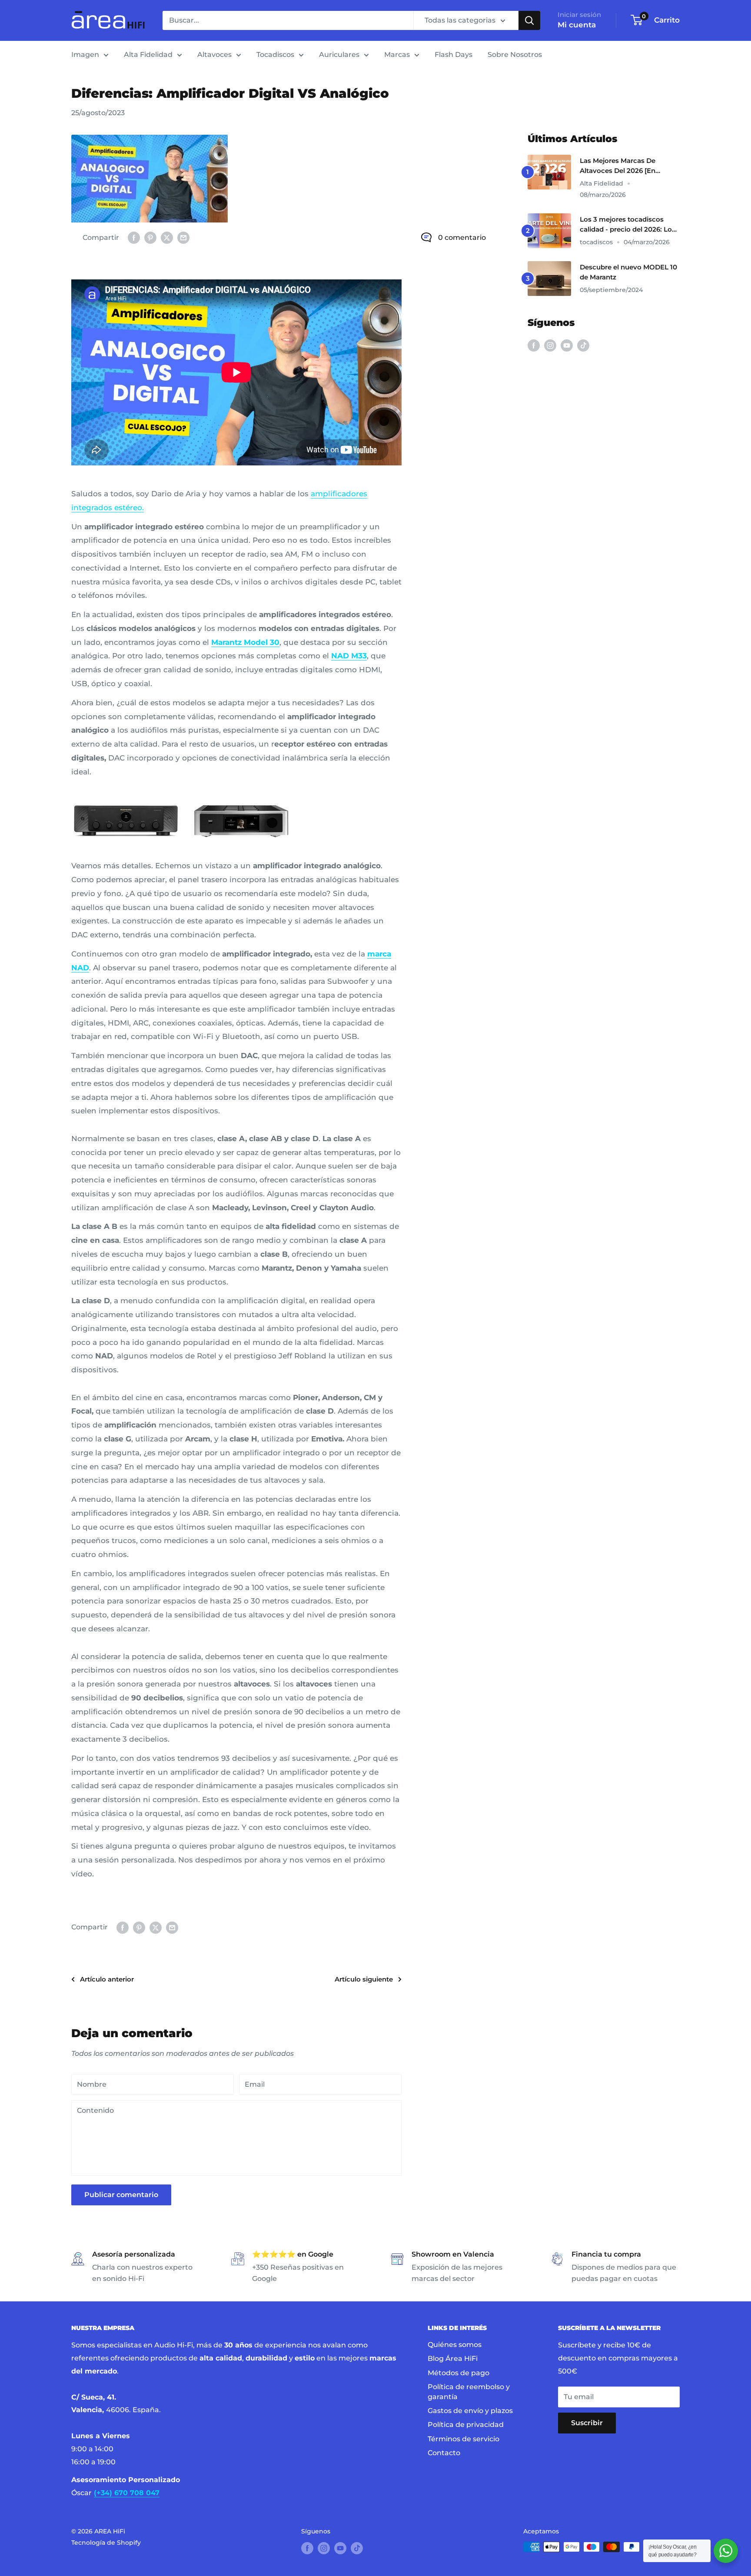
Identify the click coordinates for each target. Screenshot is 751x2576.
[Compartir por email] (183, 238)
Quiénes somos (455, 2345)
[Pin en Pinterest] (150, 238)
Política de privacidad (466, 2425)
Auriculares (339, 55)
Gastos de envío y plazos (470, 2411)
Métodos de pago (459, 2373)
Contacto (444, 2453)
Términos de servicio (464, 2439)
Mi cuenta (577, 25)
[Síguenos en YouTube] (567, 345)
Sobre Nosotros (515, 55)
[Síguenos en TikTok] (583, 345)
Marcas (397, 55)
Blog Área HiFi (453, 2359)
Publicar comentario (121, 2195)
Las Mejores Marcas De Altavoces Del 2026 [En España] (618, 166)
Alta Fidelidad (148, 55)
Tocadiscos (275, 55)
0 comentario (462, 237)
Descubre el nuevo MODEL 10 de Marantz (628, 272)
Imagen (85, 55)
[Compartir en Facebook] (134, 238)
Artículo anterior (107, 1979)
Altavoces (214, 55)
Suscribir (587, 2423)
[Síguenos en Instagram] (550, 345)
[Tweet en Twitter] (167, 238)
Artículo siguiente (364, 1979)
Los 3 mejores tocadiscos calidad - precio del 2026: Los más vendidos (628, 225)
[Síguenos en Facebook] (534, 345)
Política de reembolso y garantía (469, 2392)
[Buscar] (529, 20)
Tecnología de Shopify (106, 2543)
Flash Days (454, 55)
